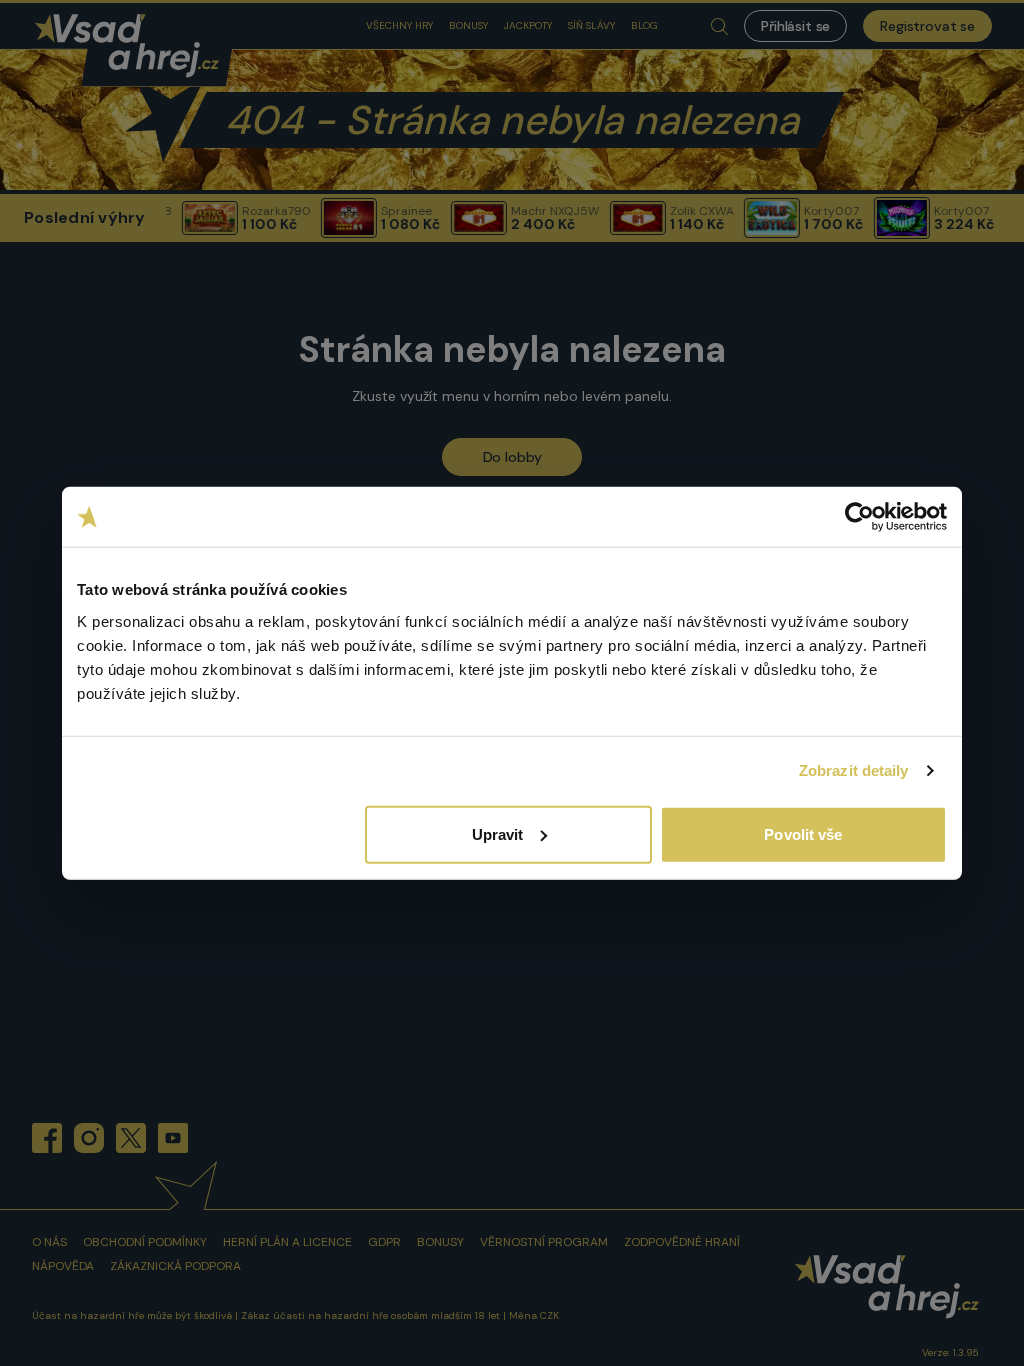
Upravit (498, 833)
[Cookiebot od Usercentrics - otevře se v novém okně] (859, 517)
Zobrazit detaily (854, 770)
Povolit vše (803, 833)
